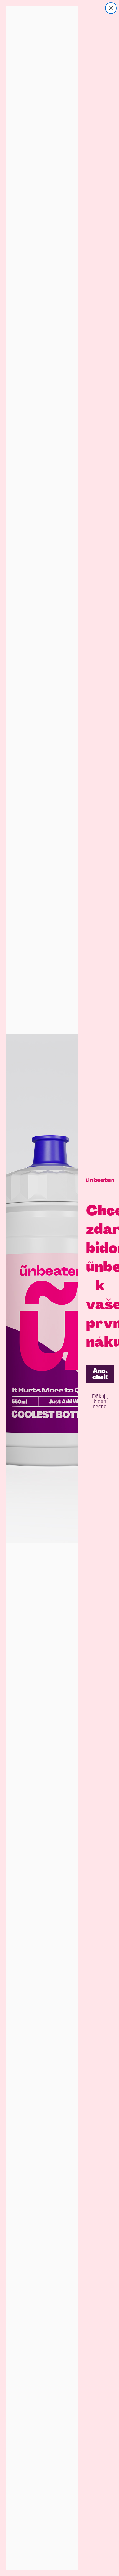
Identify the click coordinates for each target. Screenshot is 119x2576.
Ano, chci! (100, 1374)
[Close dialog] (111, 8)
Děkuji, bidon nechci (100, 1402)
